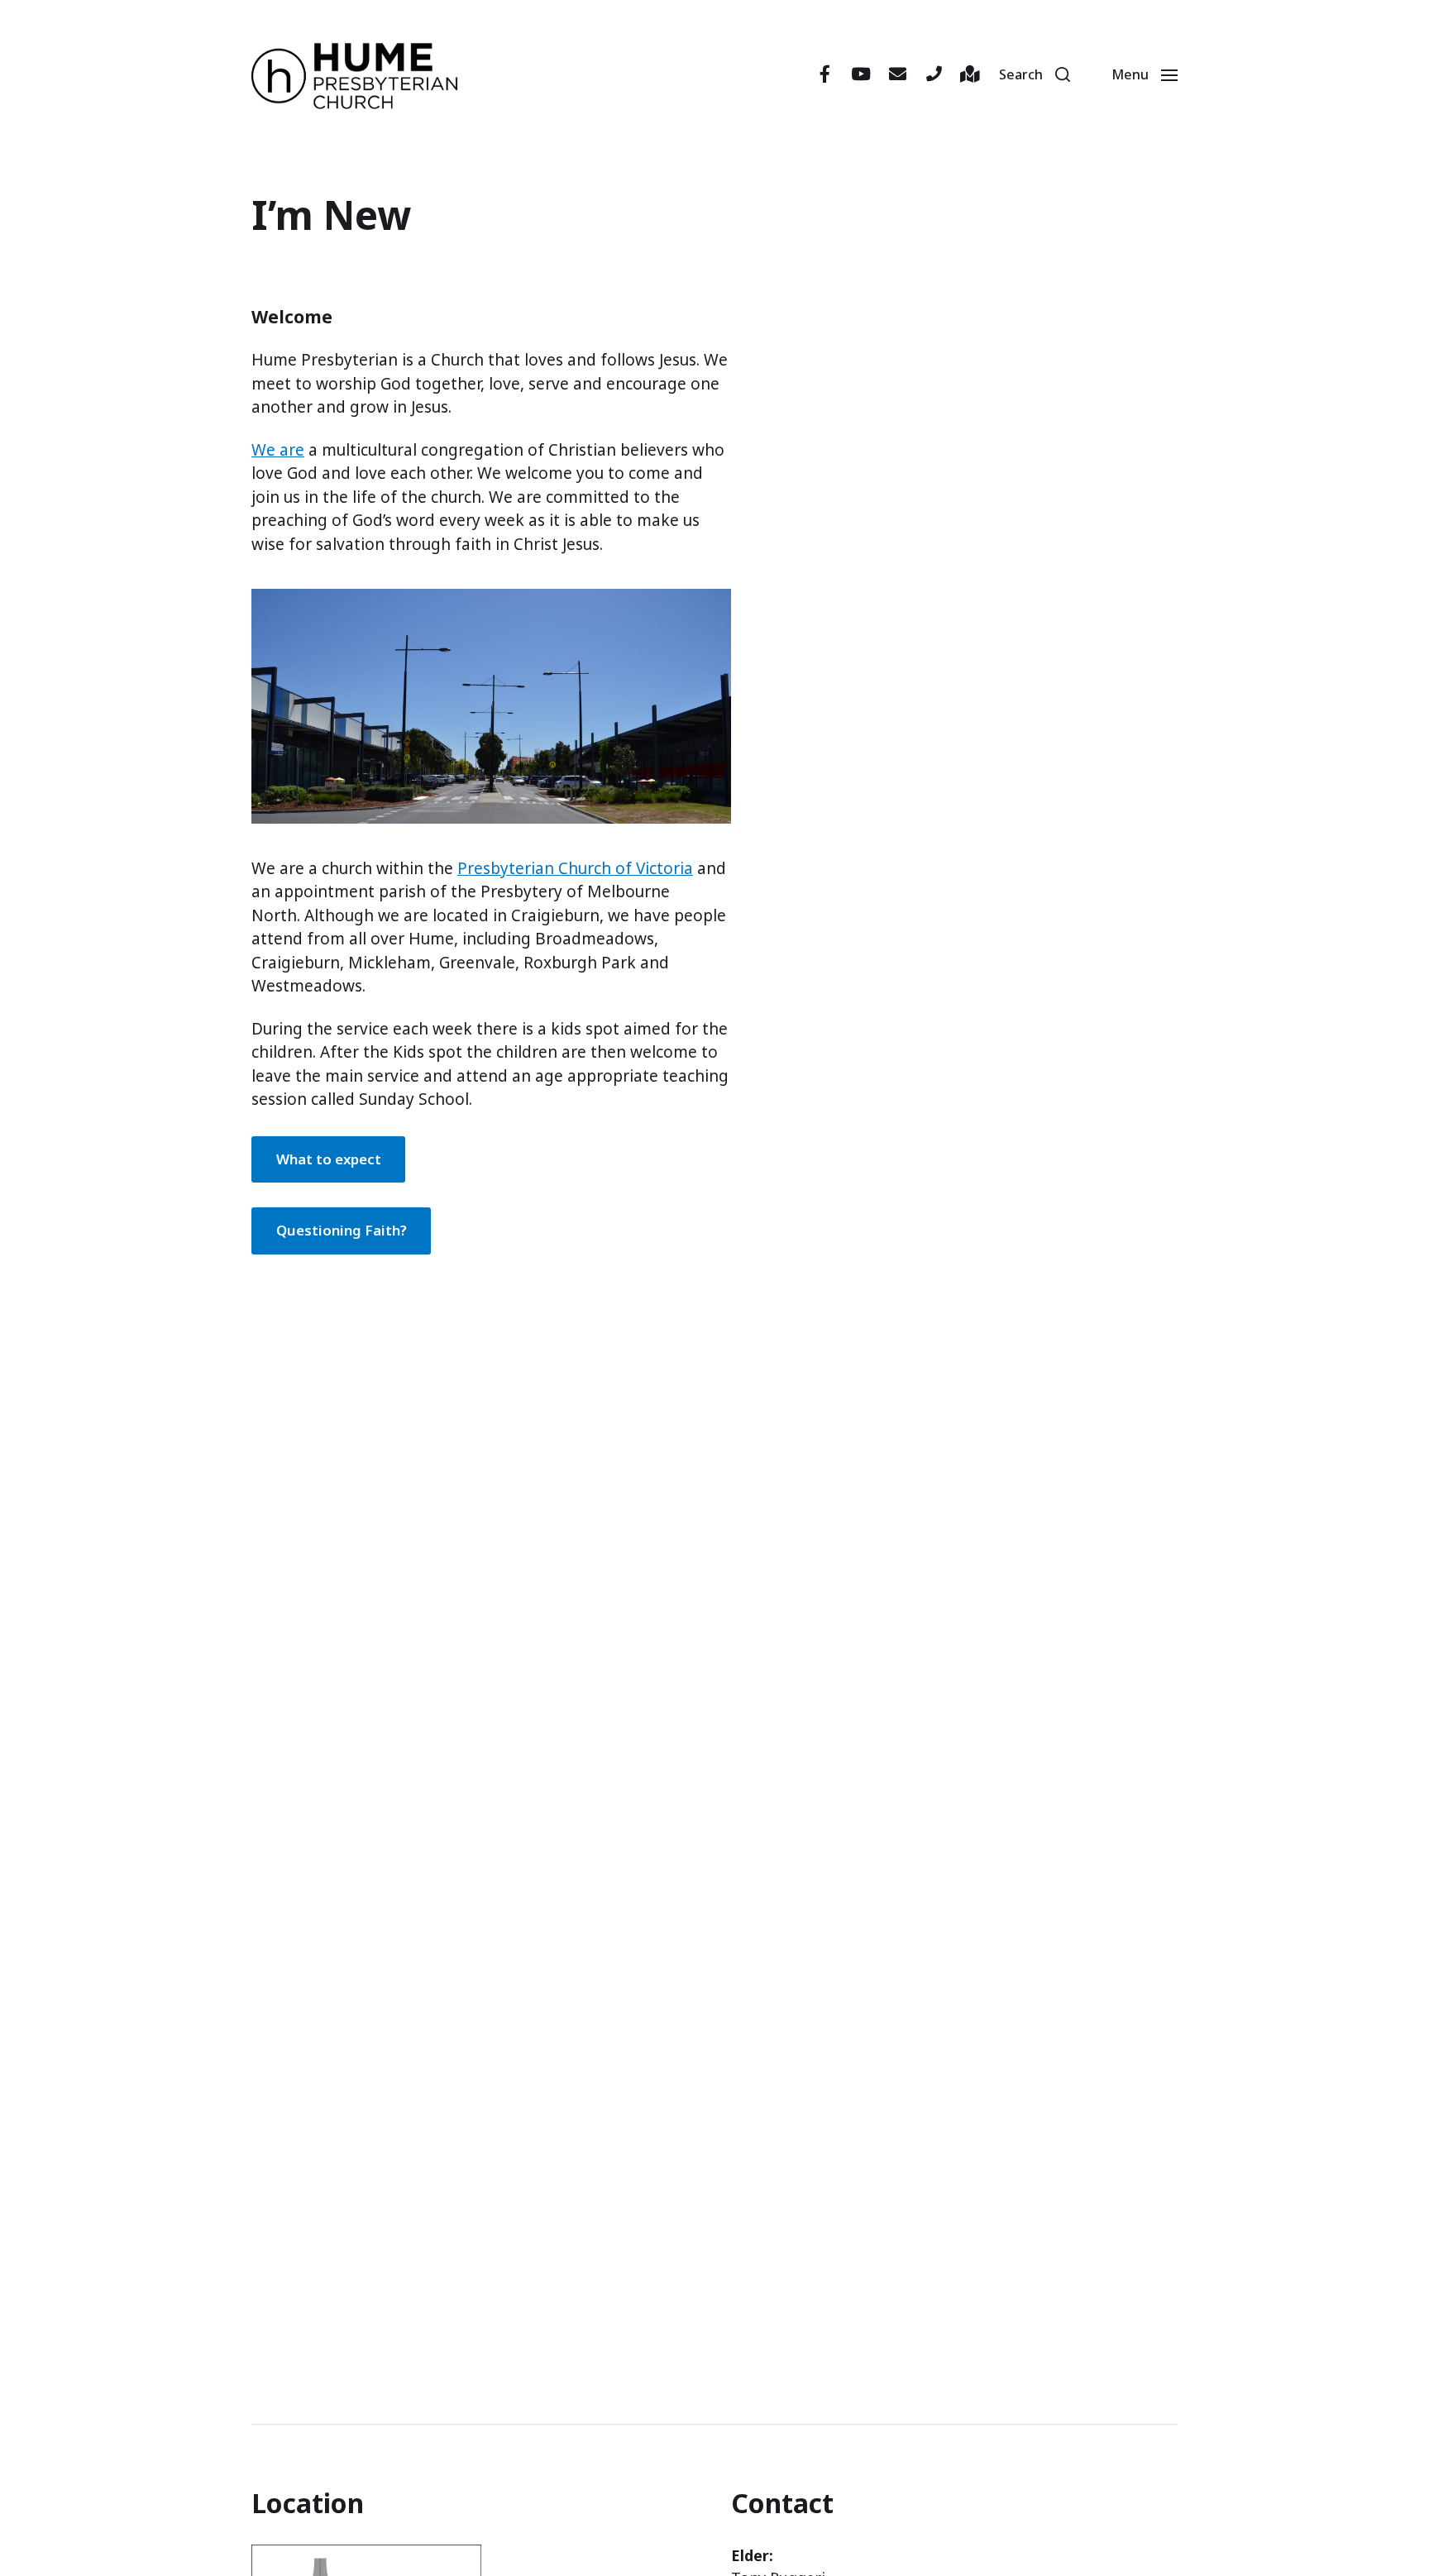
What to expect (329, 1159)
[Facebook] (824, 74)
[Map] (970, 74)
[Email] (897, 74)
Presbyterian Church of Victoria (575, 868)
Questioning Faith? (342, 1230)
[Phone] (934, 74)
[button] (1035, 74)
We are (278, 450)
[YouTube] (861, 74)
